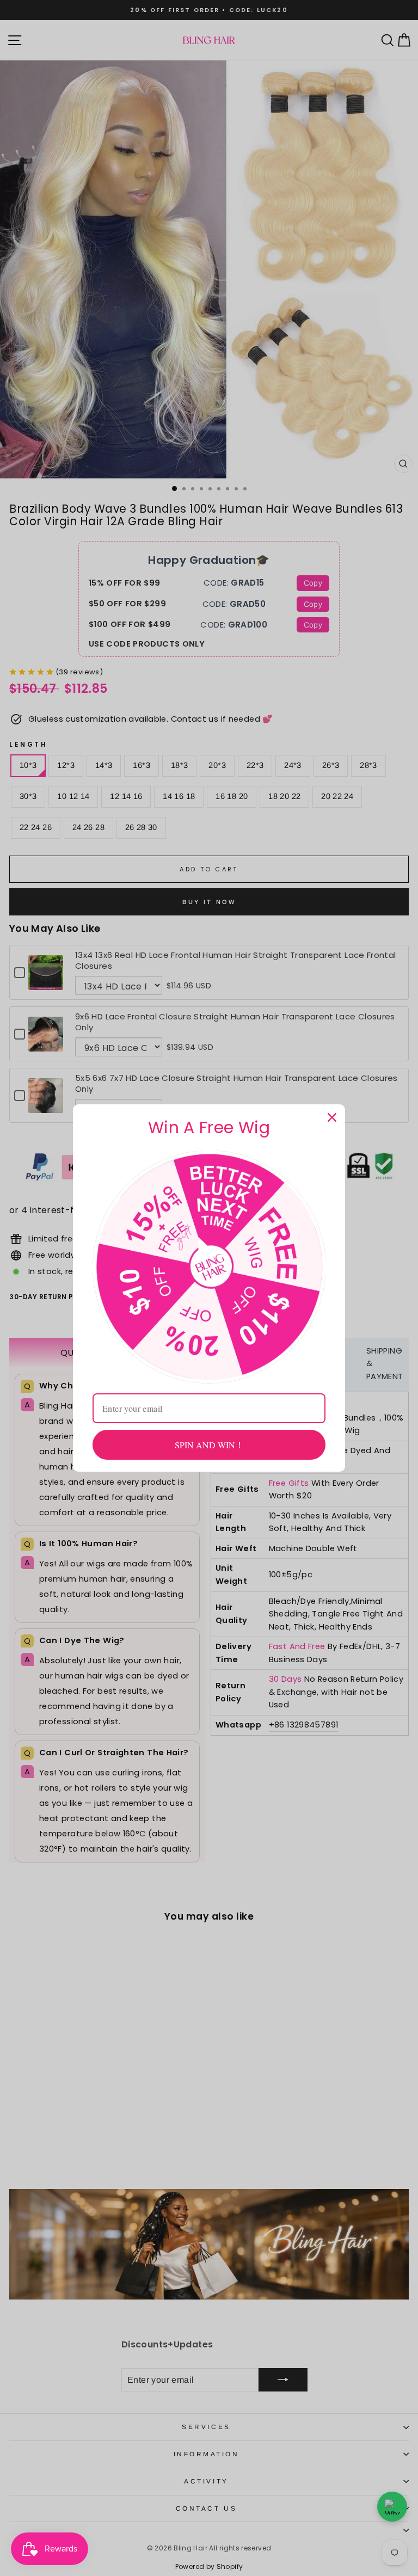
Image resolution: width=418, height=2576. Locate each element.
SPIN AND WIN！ (209, 1445)
